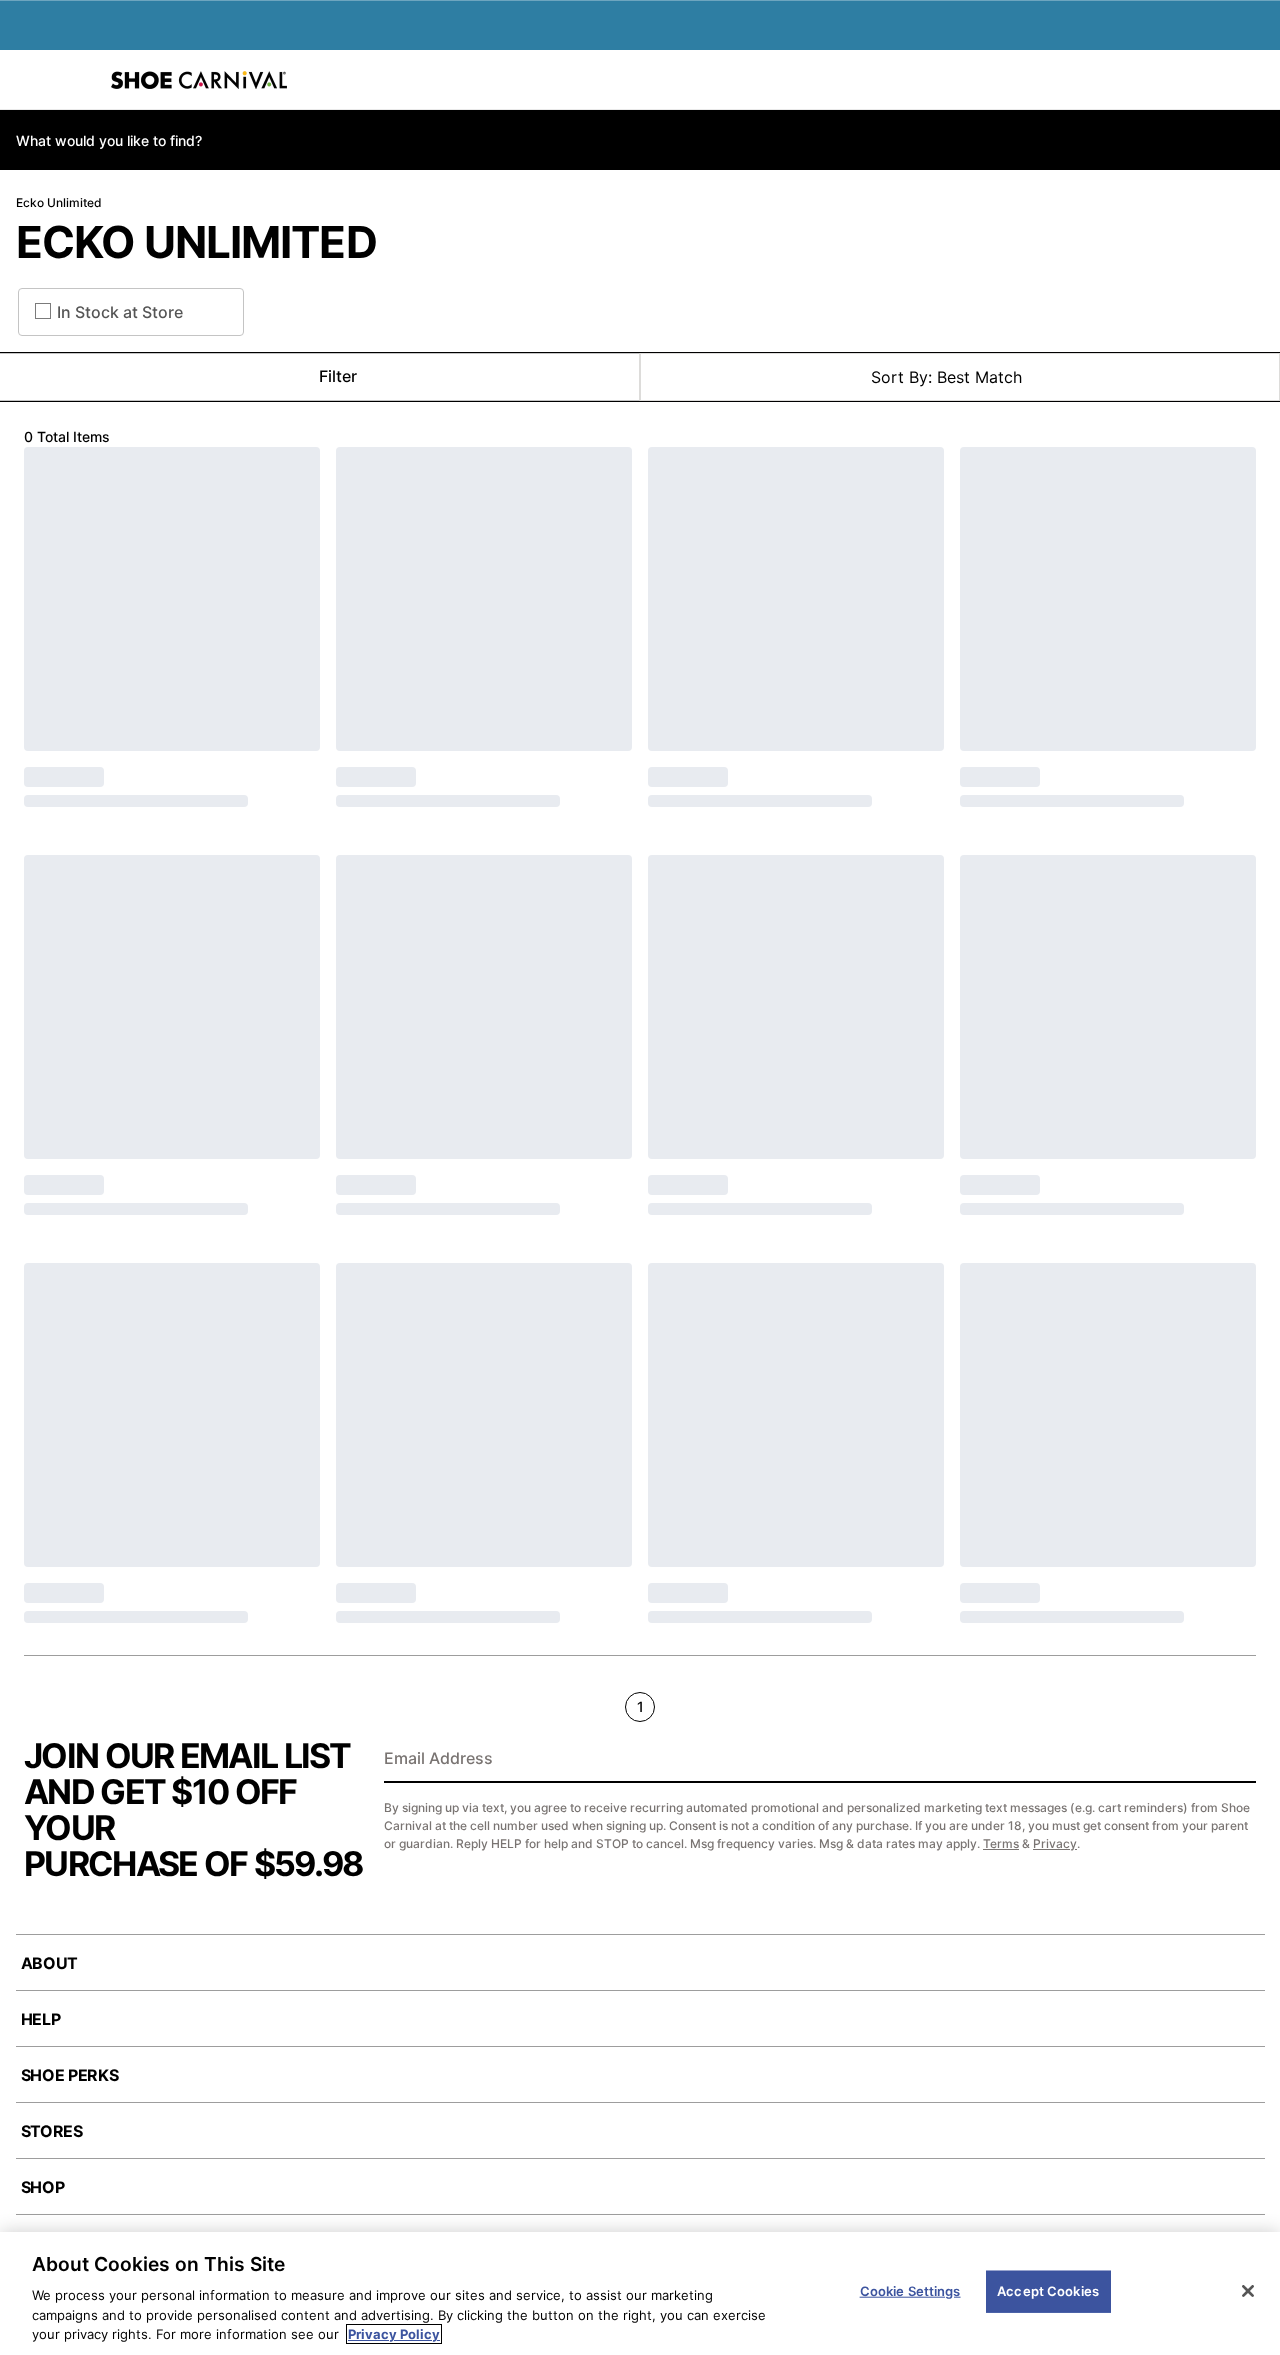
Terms (1001, 1843)
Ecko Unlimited (59, 202)
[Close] (1248, 2291)
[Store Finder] (77, 80)
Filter (338, 376)
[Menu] (30, 80)
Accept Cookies (1048, 2291)
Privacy (1055, 1843)
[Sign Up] (1234, 1760)
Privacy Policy (394, 2334)
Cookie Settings (910, 2291)
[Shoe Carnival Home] (199, 80)
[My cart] (1254, 80)
